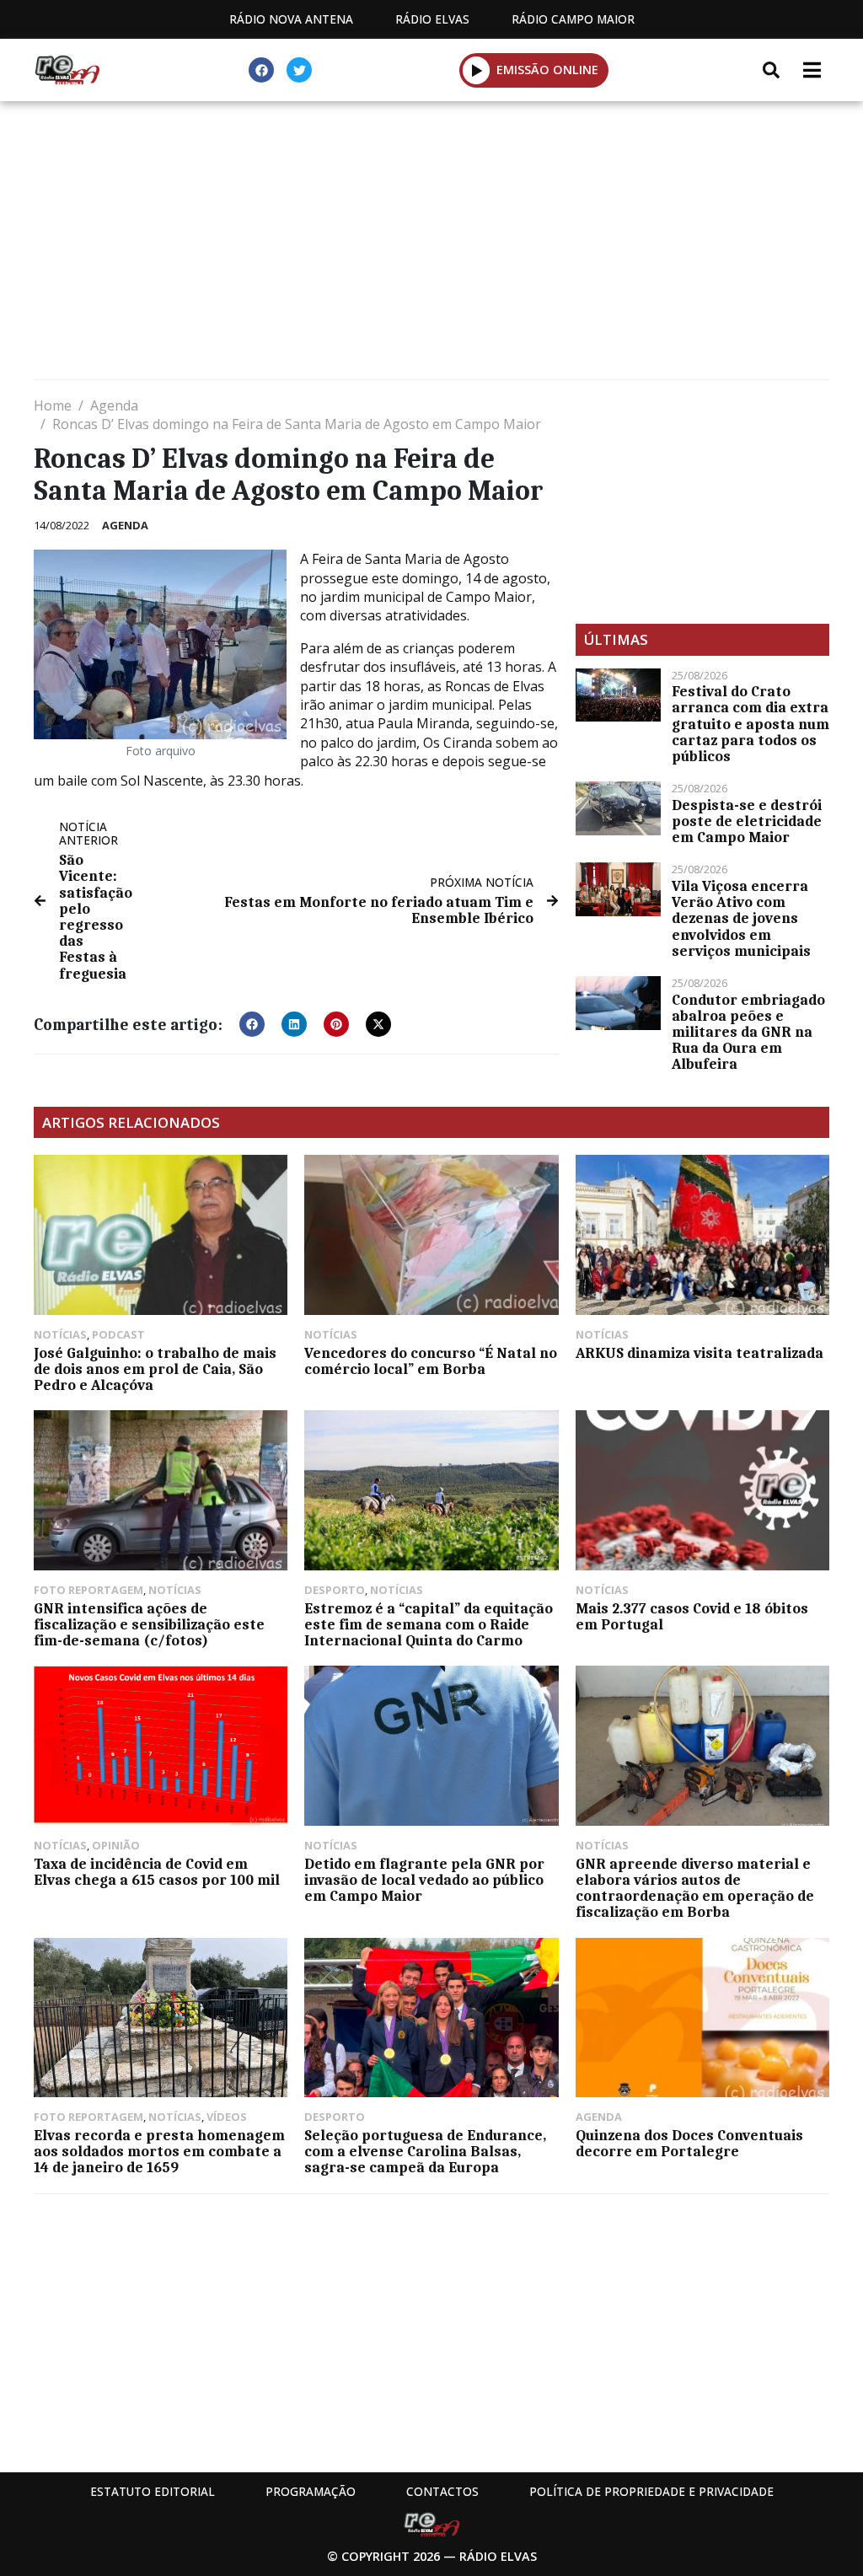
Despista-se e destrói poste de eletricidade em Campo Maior (747, 821)
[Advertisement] (431, 244)
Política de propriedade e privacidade (651, 2491)
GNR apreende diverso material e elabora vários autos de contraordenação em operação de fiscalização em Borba (695, 1888)
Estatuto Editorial (153, 2491)
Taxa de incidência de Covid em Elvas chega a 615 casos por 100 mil (157, 1872)
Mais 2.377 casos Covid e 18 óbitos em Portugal (692, 1616)
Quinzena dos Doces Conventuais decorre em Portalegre (689, 2143)
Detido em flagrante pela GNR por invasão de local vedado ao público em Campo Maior (424, 1880)
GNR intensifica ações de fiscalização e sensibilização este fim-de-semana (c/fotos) (149, 1624)
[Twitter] (299, 70)
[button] (477, 70)
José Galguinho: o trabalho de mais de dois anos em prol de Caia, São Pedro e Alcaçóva (155, 1369)
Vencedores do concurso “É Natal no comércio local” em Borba (431, 1361)
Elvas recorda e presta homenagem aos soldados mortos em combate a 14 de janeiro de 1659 (159, 2151)
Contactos (442, 2491)
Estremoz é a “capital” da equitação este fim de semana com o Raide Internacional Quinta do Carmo (429, 1624)
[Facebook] (261, 70)
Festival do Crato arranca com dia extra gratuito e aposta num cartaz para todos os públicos (750, 724)
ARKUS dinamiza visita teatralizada (700, 1353)
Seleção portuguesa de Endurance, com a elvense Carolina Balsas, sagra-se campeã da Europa (425, 2151)
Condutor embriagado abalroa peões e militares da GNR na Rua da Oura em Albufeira (748, 1032)
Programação (311, 2491)
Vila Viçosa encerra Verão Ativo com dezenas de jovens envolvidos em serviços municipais (741, 918)
